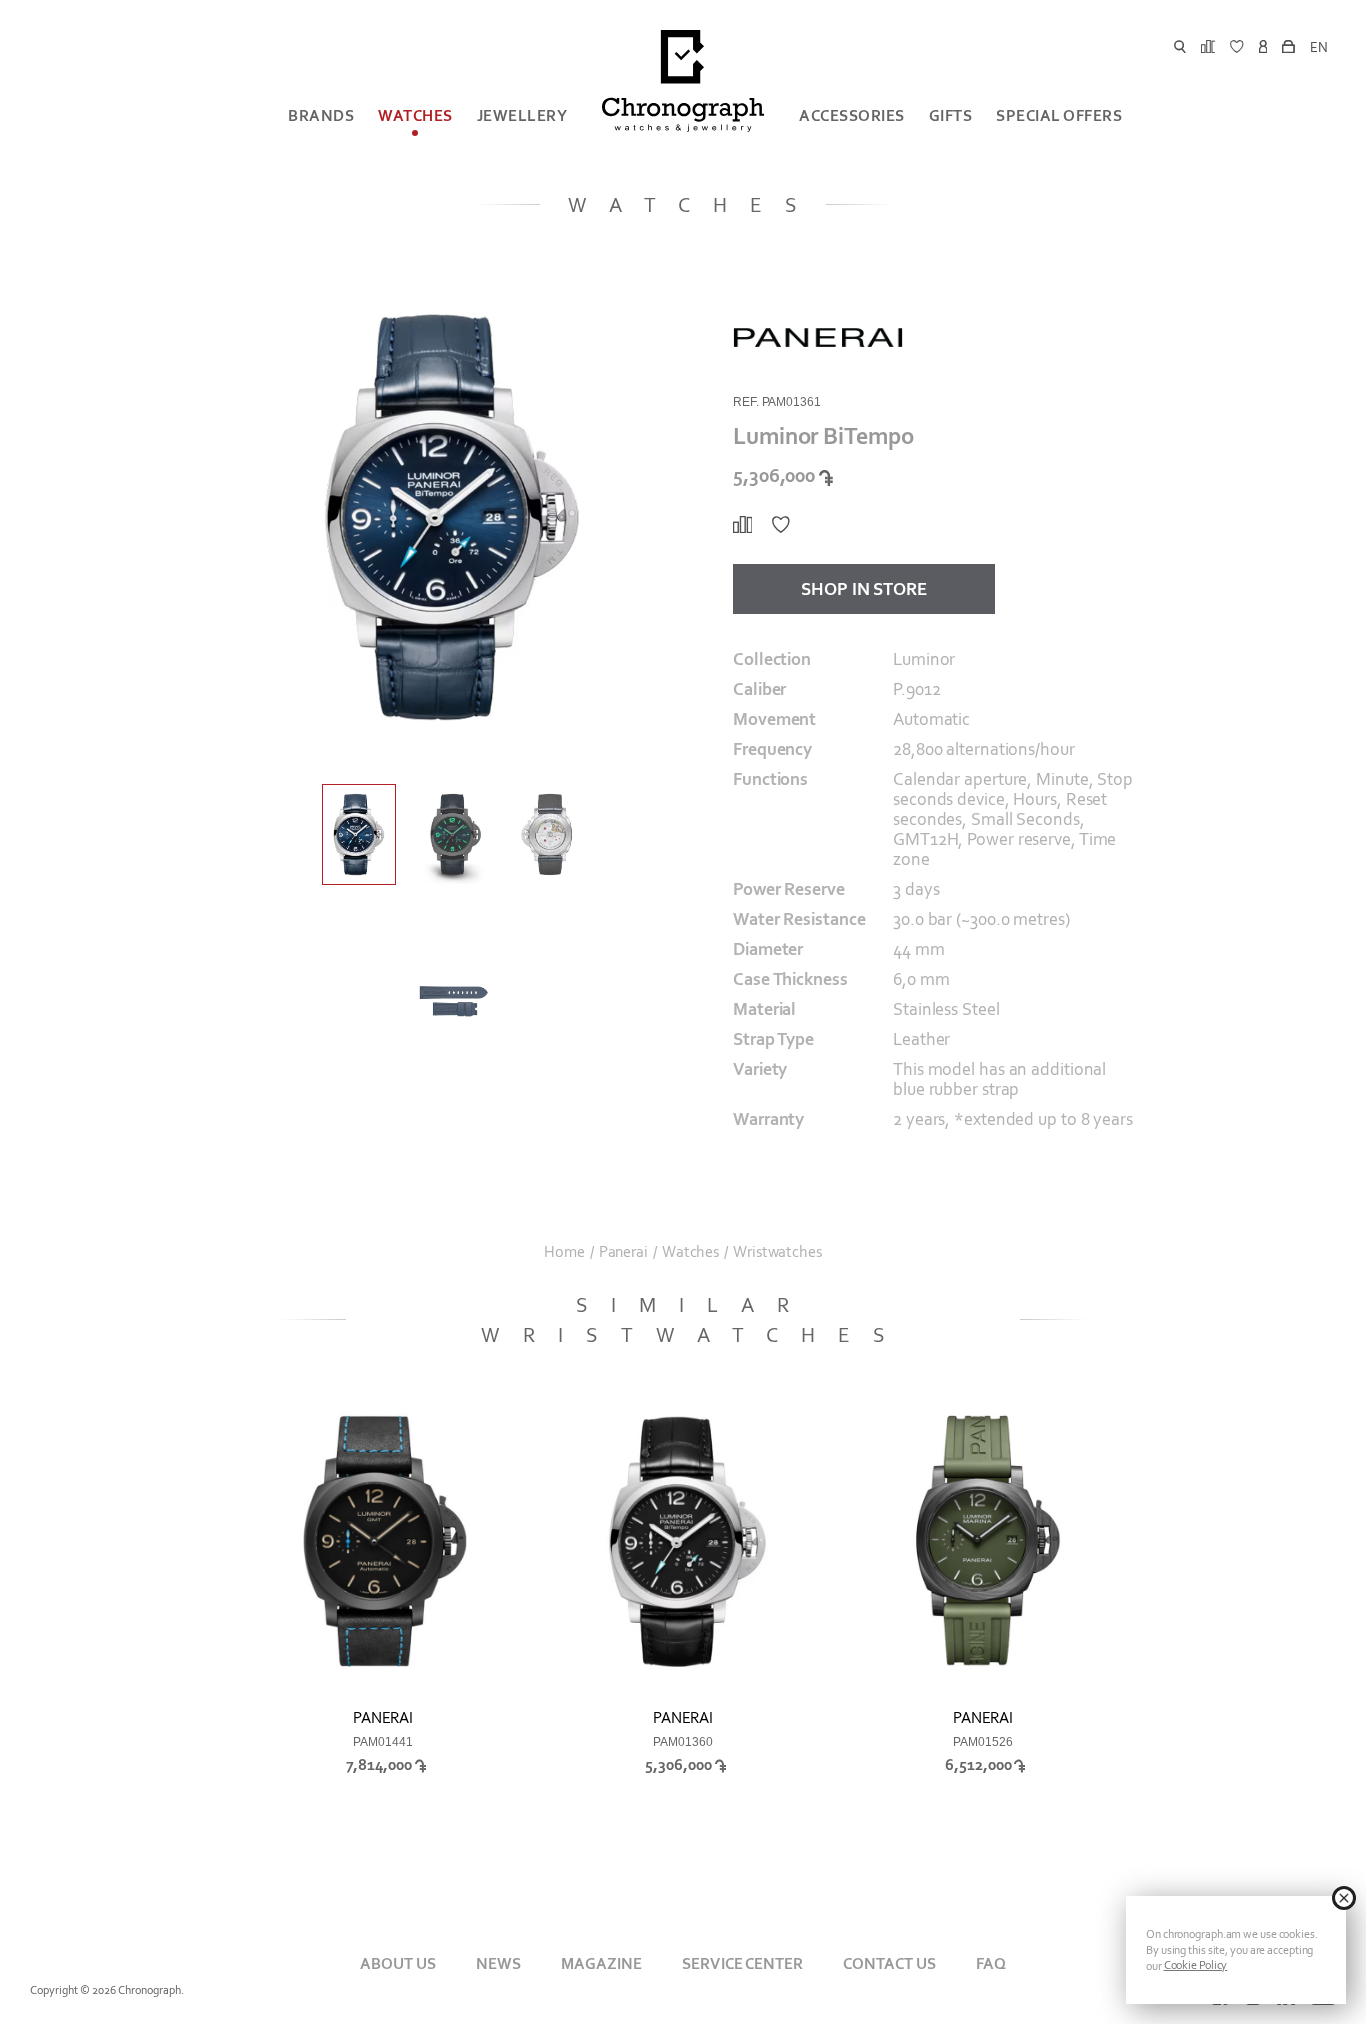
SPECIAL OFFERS (1059, 115)
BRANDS (321, 115)
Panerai (623, 1252)
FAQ (991, 1963)
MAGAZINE (601, 1963)
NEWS (498, 1963)
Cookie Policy (1196, 1965)
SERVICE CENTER (742, 1963)
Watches (415, 115)
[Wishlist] (781, 525)
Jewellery (522, 115)
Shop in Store (864, 589)
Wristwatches (777, 1252)
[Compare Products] (742, 525)
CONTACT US (889, 1963)
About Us (398, 1963)
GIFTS (951, 115)
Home (564, 1252)
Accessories (852, 115)
